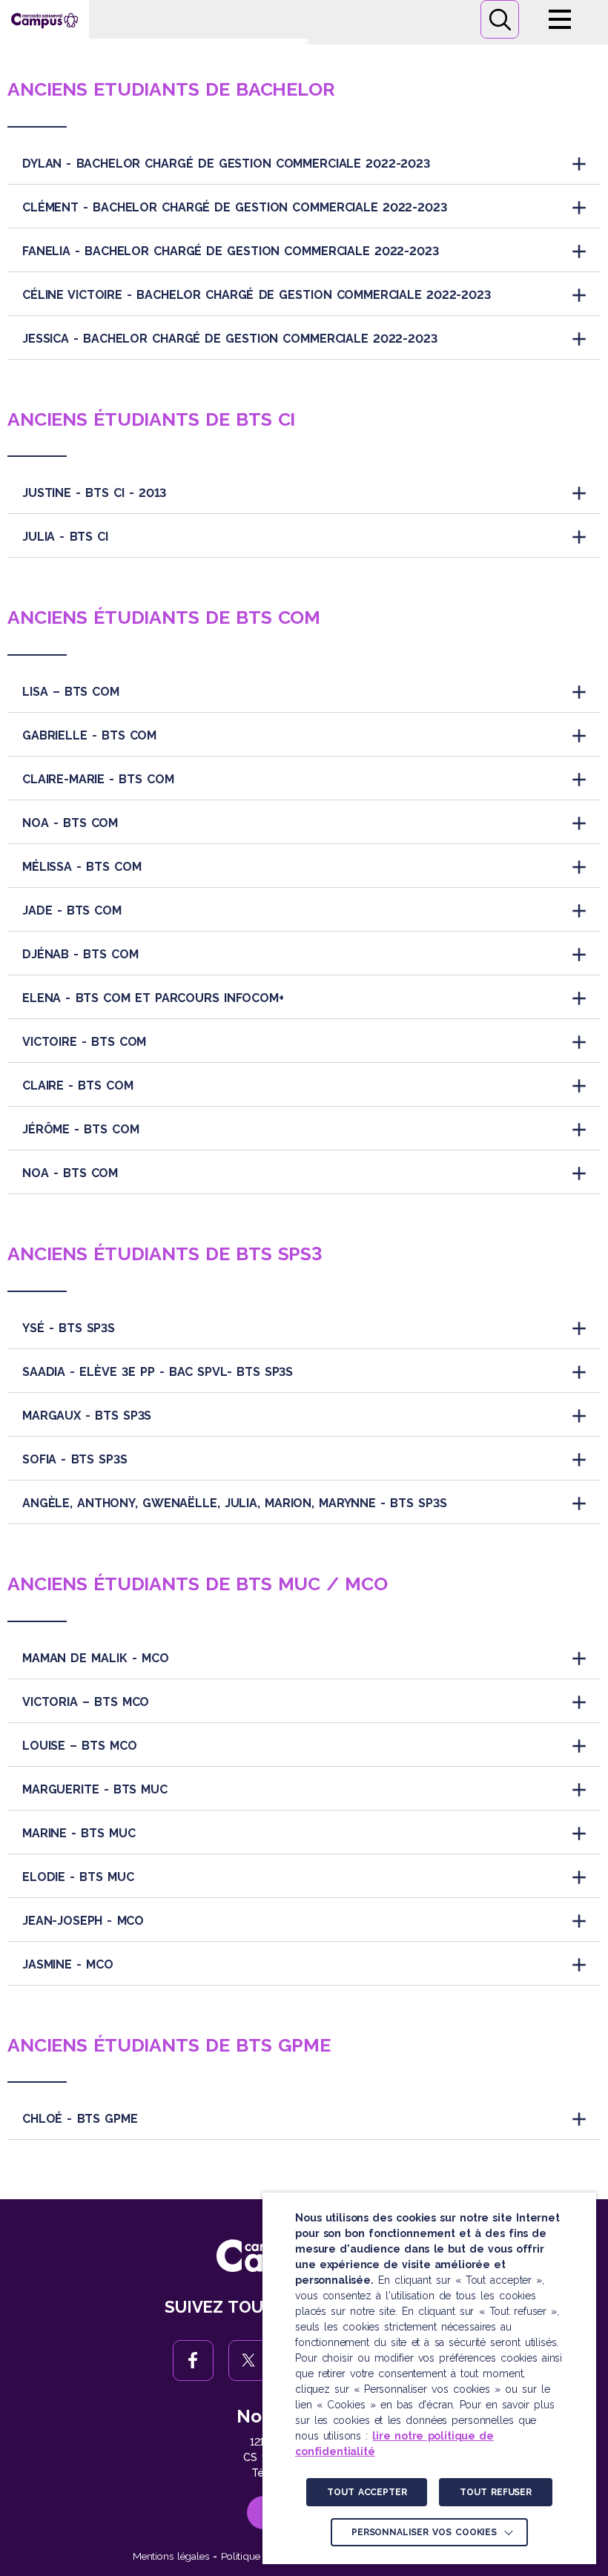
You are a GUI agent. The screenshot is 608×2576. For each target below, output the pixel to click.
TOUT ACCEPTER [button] (367, 2492)
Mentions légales (171, 2556)
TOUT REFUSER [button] (495, 2492)
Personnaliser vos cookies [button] (424, 2532)
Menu (560, 19)
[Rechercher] (500, 19)
